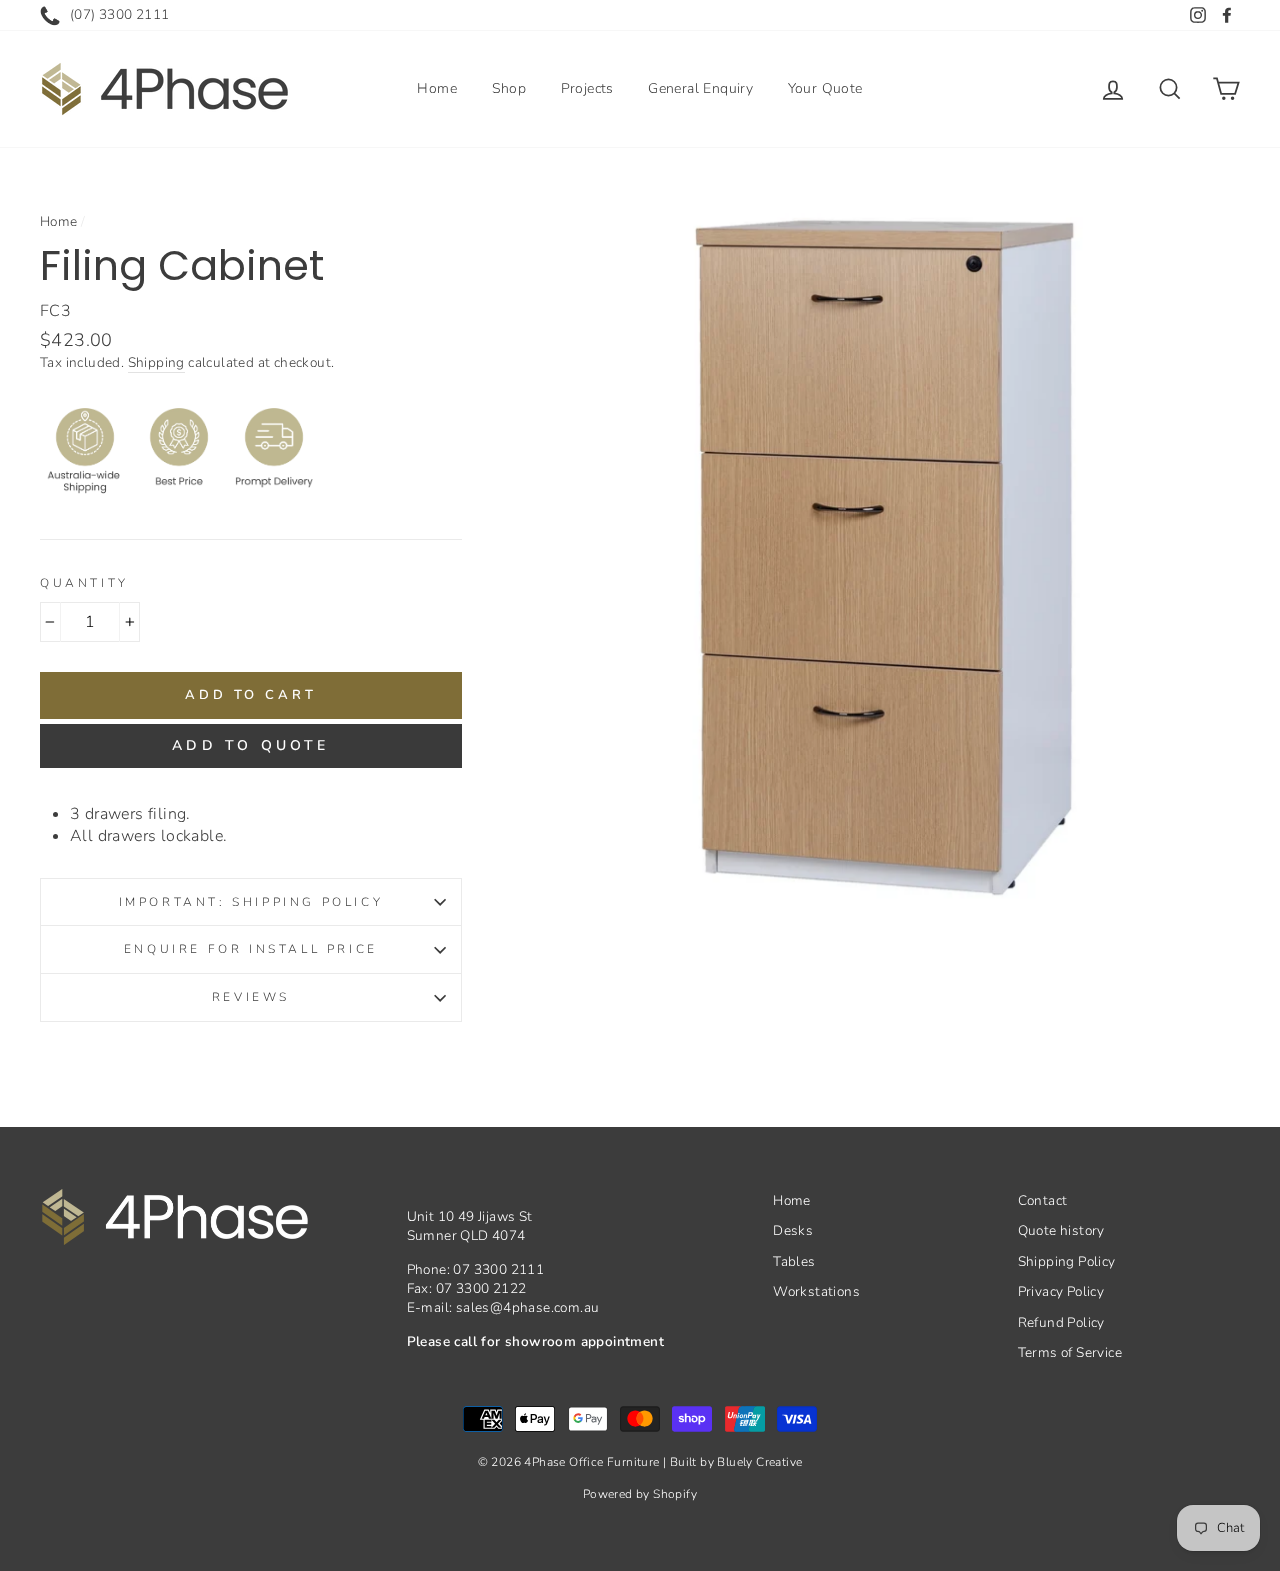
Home (437, 88)
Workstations (816, 1291)
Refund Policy (1061, 1322)
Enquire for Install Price (251, 949)
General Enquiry (700, 88)
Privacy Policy (1061, 1291)
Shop (509, 88)
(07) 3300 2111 (120, 14)
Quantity (84, 583)
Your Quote (825, 88)
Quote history (1061, 1230)
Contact (1043, 1200)
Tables (794, 1261)
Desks (793, 1230)
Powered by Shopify (640, 1494)
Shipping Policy (1067, 1261)
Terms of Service (1070, 1352)
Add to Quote (250, 745)
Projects (587, 88)
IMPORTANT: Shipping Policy (251, 902)
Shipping (156, 362)
